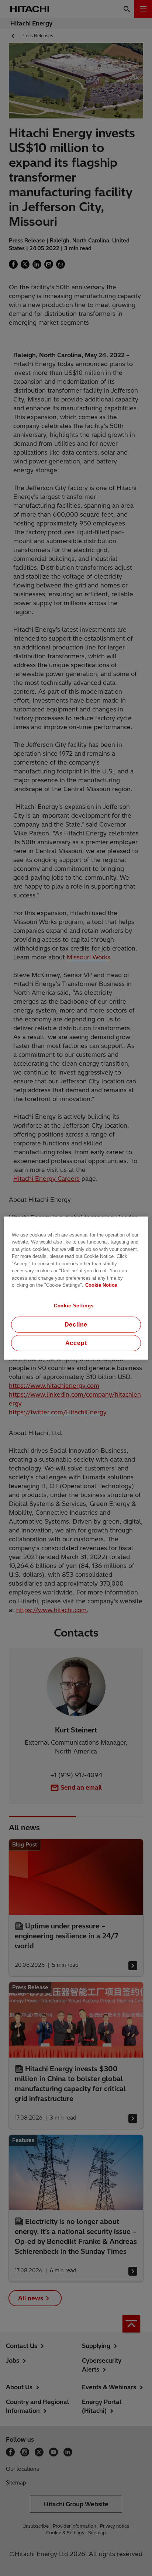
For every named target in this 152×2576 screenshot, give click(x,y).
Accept (76, 1343)
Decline (76, 1325)
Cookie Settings (74, 1305)
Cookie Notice (101, 1285)
